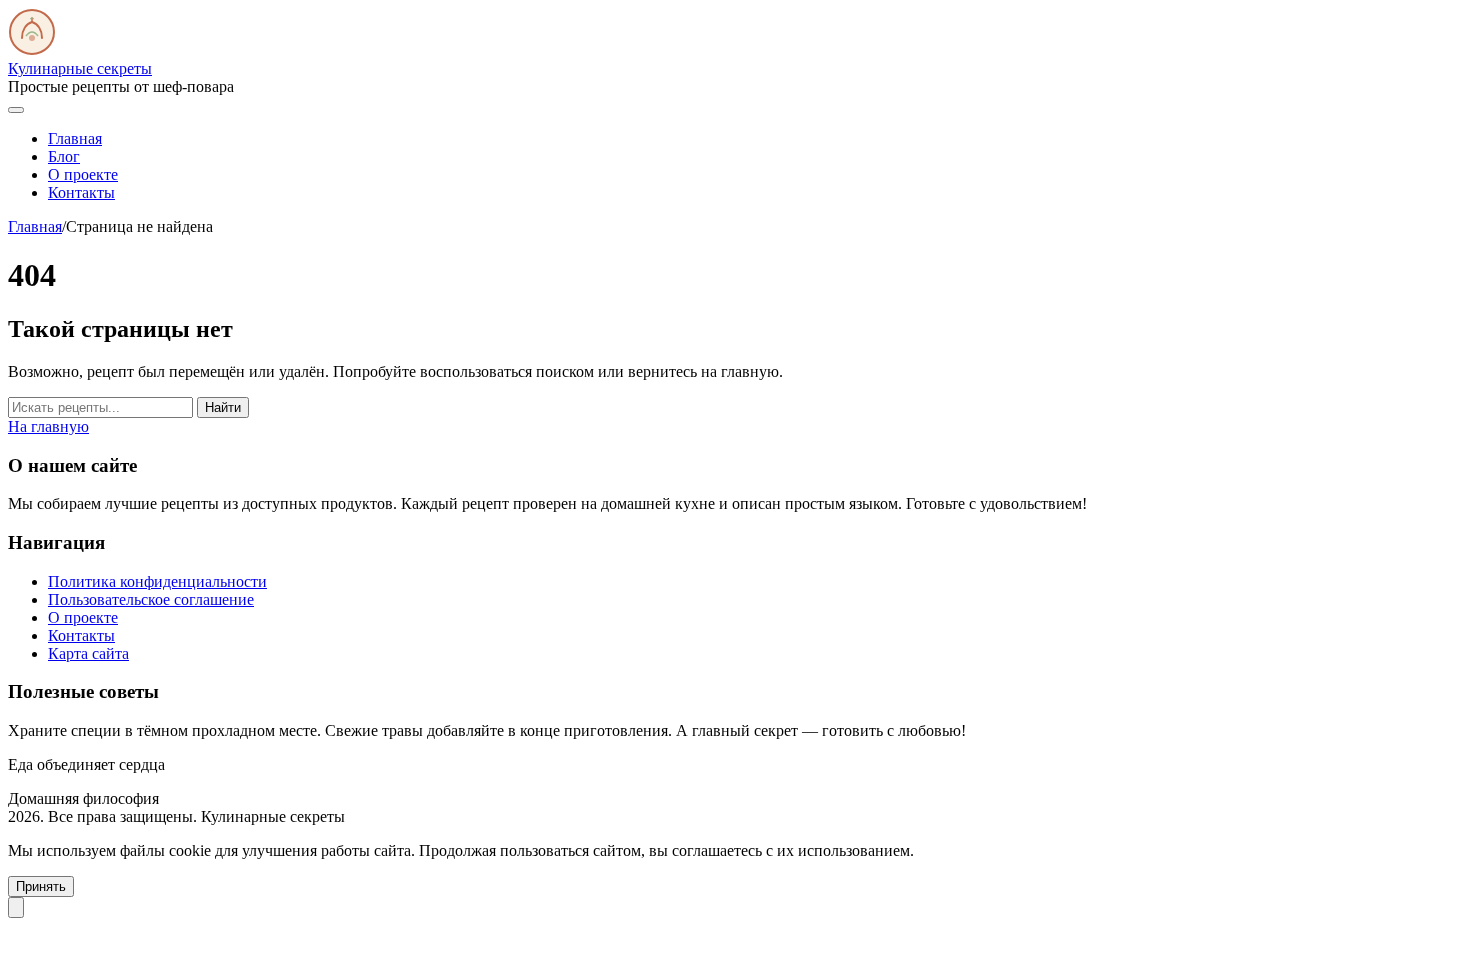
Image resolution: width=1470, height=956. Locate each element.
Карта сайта (88, 653)
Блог (64, 156)
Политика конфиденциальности (157, 581)
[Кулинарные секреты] (32, 50)
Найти (223, 407)
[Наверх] (16, 907)
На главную (48, 426)
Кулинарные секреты (80, 68)
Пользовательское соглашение (151, 599)
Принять (41, 886)
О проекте (83, 174)
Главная (75, 138)
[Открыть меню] (16, 110)
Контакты (81, 192)
